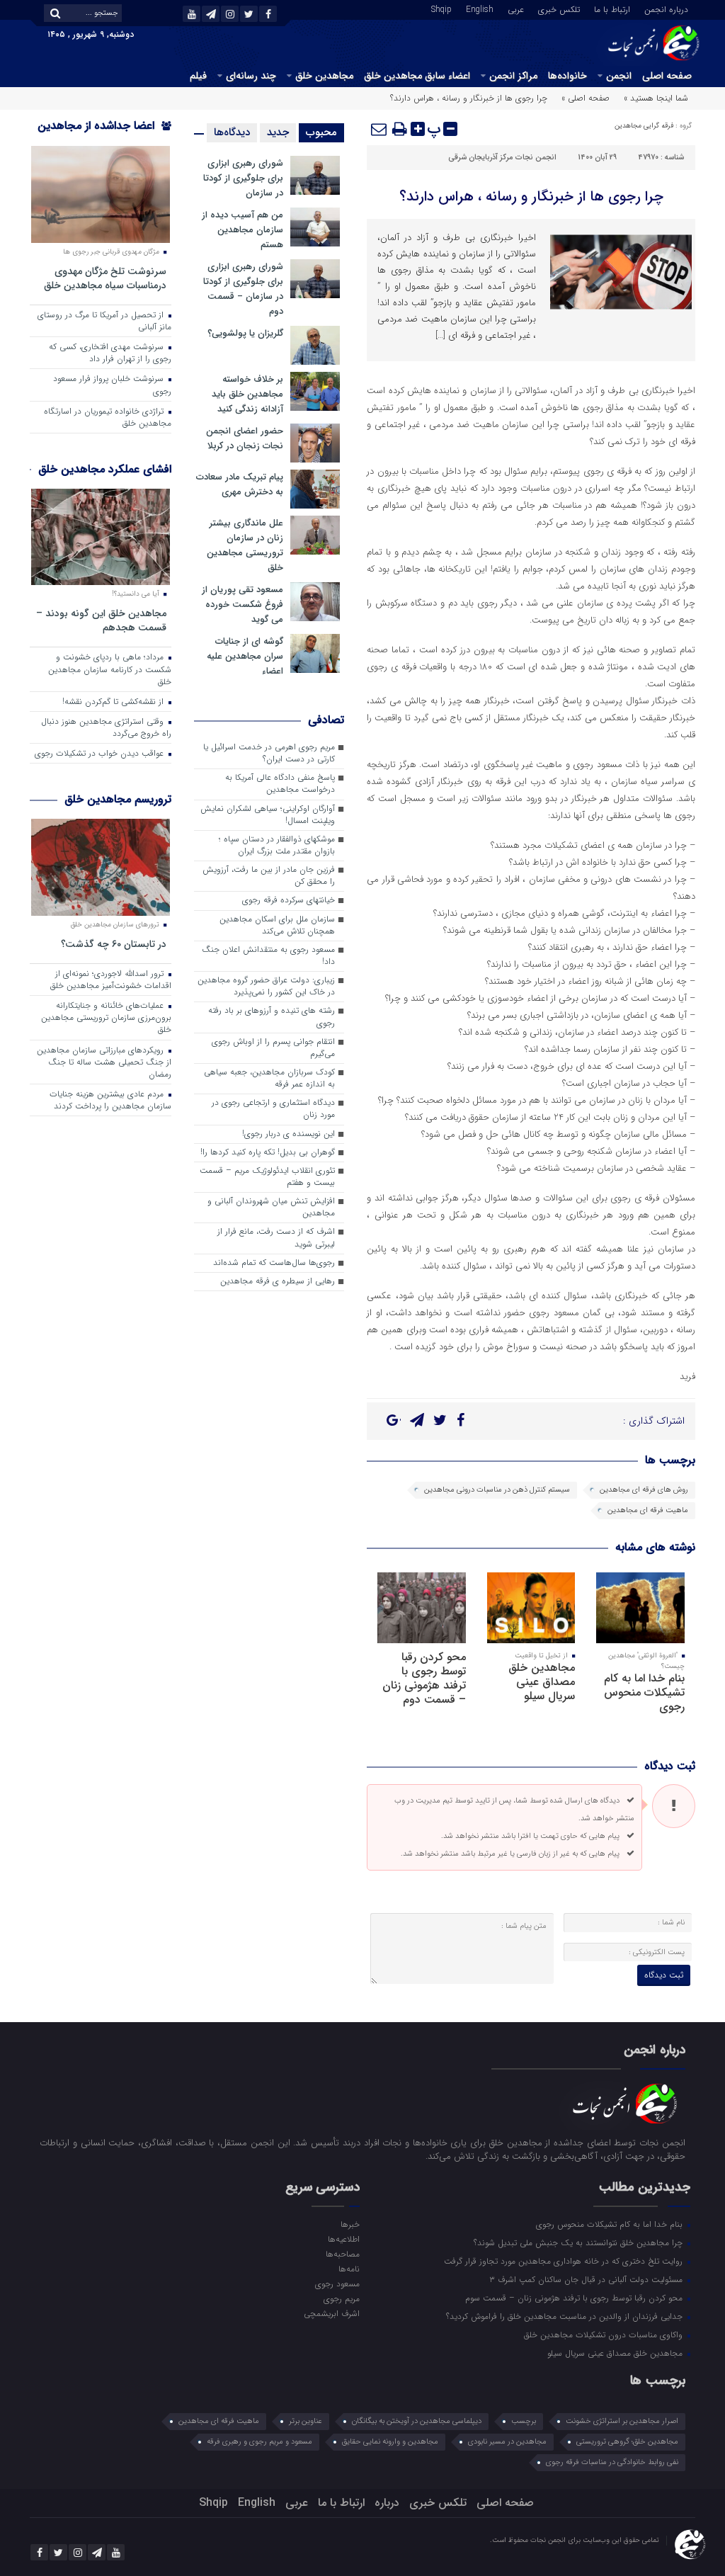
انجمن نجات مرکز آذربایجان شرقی (502, 158)
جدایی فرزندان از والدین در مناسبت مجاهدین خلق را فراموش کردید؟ (566, 2316)
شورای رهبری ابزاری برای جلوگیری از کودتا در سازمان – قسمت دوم (243, 289)
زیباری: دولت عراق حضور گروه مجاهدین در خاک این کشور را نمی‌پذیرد (266, 986)
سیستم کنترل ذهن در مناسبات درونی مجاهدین (497, 1490)
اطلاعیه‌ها (344, 2239)
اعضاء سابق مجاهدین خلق (417, 76)
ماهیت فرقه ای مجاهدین (648, 1510)
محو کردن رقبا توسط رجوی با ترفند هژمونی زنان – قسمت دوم (424, 1678)
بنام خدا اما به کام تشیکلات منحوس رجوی (644, 1692)
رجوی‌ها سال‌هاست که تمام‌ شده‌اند (274, 1263)
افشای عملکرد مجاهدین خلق (105, 469)
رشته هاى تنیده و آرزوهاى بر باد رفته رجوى (272, 1017)
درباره (387, 2503)
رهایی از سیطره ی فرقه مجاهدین (278, 1281)
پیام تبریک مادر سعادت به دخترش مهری (240, 484)
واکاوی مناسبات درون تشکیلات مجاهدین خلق (605, 2334)
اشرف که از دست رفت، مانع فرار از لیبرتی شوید (276, 1238)
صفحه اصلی (667, 76)
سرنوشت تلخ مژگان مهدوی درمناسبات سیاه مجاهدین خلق (105, 278)
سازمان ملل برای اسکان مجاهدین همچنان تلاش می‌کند (277, 925)
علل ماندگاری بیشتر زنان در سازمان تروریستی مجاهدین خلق (245, 545)
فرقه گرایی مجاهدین (644, 126)
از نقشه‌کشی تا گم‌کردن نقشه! (114, 702)
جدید (278, 132)
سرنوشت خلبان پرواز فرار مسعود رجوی (112, 385)
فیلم (198, 76)
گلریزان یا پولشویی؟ (245, 333)
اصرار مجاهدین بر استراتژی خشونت (622, 2421)
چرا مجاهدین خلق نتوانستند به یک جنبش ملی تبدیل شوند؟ (580, 2242)
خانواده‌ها (567, 76)
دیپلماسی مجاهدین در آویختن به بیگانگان (417, 2421)
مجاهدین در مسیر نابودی (507, 2442)
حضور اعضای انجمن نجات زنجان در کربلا (245, 438)
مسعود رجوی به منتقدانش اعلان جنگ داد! (268, 956)
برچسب (524, 2421)
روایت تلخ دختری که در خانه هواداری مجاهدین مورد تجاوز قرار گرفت (565, 2261)
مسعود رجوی (337, 2283)
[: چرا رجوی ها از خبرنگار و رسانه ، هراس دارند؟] (379, 129)
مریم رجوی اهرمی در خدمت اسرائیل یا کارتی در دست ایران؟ (269, 753)
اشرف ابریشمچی (332, 2313)
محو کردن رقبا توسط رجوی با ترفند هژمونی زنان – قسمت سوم (575, 2298)
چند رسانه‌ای (251, 76)
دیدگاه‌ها (232, 132)
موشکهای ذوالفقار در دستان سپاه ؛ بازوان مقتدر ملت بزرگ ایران (277, 845)
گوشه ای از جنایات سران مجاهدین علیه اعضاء (245, 656)
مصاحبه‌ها (343, 2254)
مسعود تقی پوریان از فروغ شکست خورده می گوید (242, 605)
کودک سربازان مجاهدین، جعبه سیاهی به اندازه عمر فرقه (269, 1078)
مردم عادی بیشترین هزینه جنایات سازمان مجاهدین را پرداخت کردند (110, 1100)
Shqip (441, 8)
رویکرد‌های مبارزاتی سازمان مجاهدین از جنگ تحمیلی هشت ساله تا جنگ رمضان (104, 1062)
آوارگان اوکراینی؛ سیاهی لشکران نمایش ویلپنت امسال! (268, 815)
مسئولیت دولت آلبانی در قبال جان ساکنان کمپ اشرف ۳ (587, 2279)
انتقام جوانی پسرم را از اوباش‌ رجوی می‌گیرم (273, 1048)
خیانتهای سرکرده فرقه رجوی (289, 900)
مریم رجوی (342, 2298)
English (480, 8)
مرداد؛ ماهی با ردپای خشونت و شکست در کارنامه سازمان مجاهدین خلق (110, 669)
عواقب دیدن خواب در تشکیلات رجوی (101, 754)
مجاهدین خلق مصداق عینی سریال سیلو (542, 1682)
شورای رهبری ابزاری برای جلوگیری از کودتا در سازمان (243, 178)
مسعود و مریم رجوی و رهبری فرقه (259, 2442)
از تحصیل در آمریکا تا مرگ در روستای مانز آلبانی (104, 321)
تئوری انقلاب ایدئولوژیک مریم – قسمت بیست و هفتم (267, 1177)
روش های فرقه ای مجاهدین (644, 1490)
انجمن (619, 76)
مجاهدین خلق (324, 76)
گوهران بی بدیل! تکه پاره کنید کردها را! (268, 1152)
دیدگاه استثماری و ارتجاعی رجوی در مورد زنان (273, 1109)
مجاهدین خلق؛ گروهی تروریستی (627, 2442)
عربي (516, 8)
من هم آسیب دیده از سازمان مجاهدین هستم (242, 230)
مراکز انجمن (513, 76)
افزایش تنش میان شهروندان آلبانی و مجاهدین (271, 1207)
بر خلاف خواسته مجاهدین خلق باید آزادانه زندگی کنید (247, 394)
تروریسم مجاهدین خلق (118, 799)
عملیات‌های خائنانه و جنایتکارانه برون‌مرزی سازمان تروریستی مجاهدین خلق (106, 1018)
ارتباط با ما (612, 8)
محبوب (321, 132)
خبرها (350, 2224)
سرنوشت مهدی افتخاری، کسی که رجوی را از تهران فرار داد (110, 353)
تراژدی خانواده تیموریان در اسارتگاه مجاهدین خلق (108, 418)
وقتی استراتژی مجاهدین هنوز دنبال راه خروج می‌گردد (106, 728)
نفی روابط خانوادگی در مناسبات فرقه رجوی (612, 2462)
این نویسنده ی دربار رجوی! (289, 1134)
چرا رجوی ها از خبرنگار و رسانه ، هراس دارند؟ (531, 197)
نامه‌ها (349, 2269)
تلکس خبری (559, 8)
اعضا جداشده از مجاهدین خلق (104, 135)
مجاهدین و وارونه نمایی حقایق (390, 2442)
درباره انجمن (666, 8)
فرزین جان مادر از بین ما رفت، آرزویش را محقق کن (269, 876)
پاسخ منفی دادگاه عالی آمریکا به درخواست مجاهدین (280, 784)
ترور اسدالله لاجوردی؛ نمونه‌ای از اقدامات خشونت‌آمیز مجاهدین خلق (111, 980)
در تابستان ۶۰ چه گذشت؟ (114, 944)
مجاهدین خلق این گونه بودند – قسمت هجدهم (101, 620)
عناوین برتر (306, 2421)
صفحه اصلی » (586, 98)
